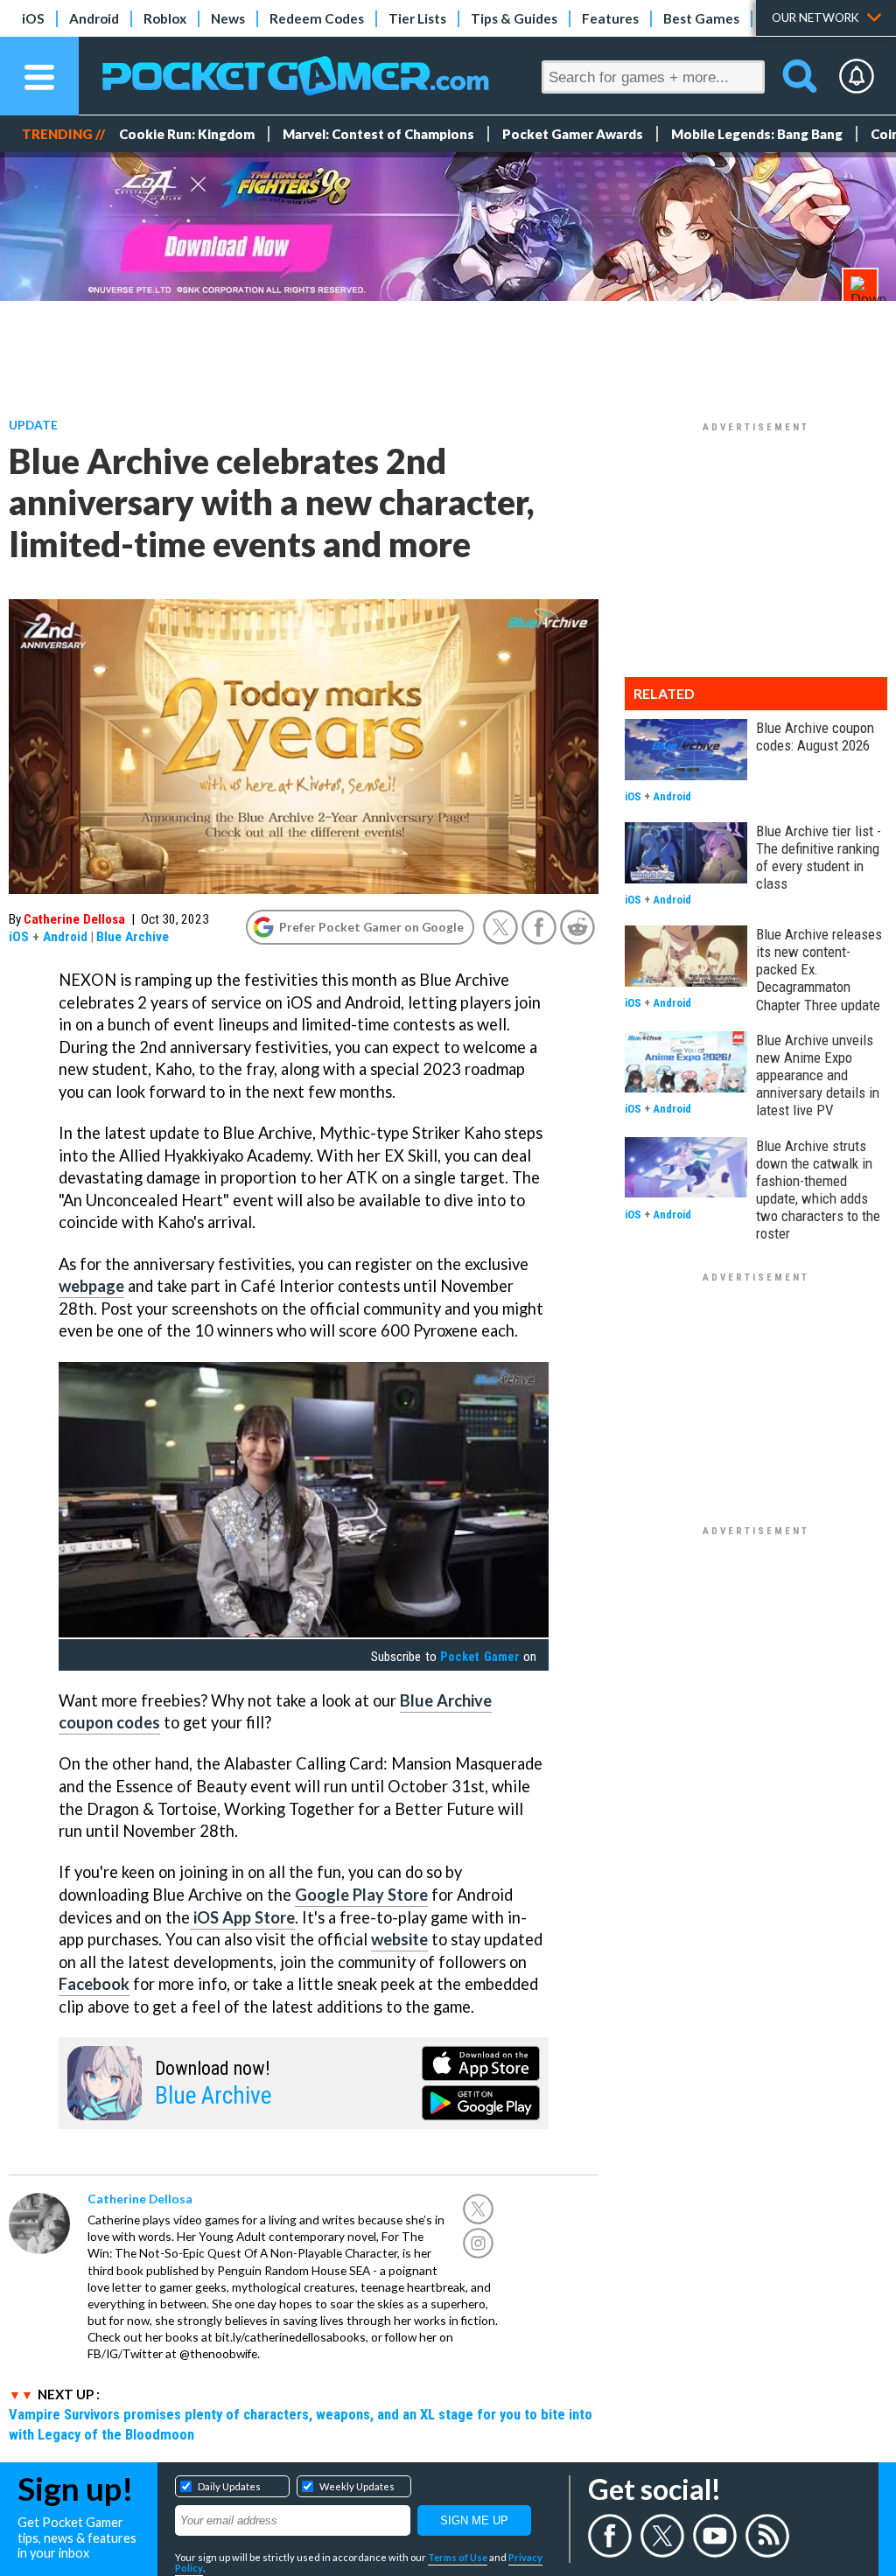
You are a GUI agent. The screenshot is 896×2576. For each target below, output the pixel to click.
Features (610, 18)
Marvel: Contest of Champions (378, 134)
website (399, 1939)
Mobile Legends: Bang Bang (757, 134)
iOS (33, 18)
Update (33, 425)
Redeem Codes (317, 18)
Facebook (94, 1984)
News (228, 18)
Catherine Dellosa (74, 919)
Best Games (701, 18)
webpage (91, 1286)
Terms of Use (458, 2557)
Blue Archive (133, 937)
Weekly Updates (357, 2486)
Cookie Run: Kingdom (187, 134)
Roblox (165, 18)
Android (94, 18)
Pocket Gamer (479, 1657)
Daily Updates (229, 2486)
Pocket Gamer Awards (573, 134)
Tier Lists (417, 18)
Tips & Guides (514, 18)
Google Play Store (361, 1895)
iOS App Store (242, 1917)
